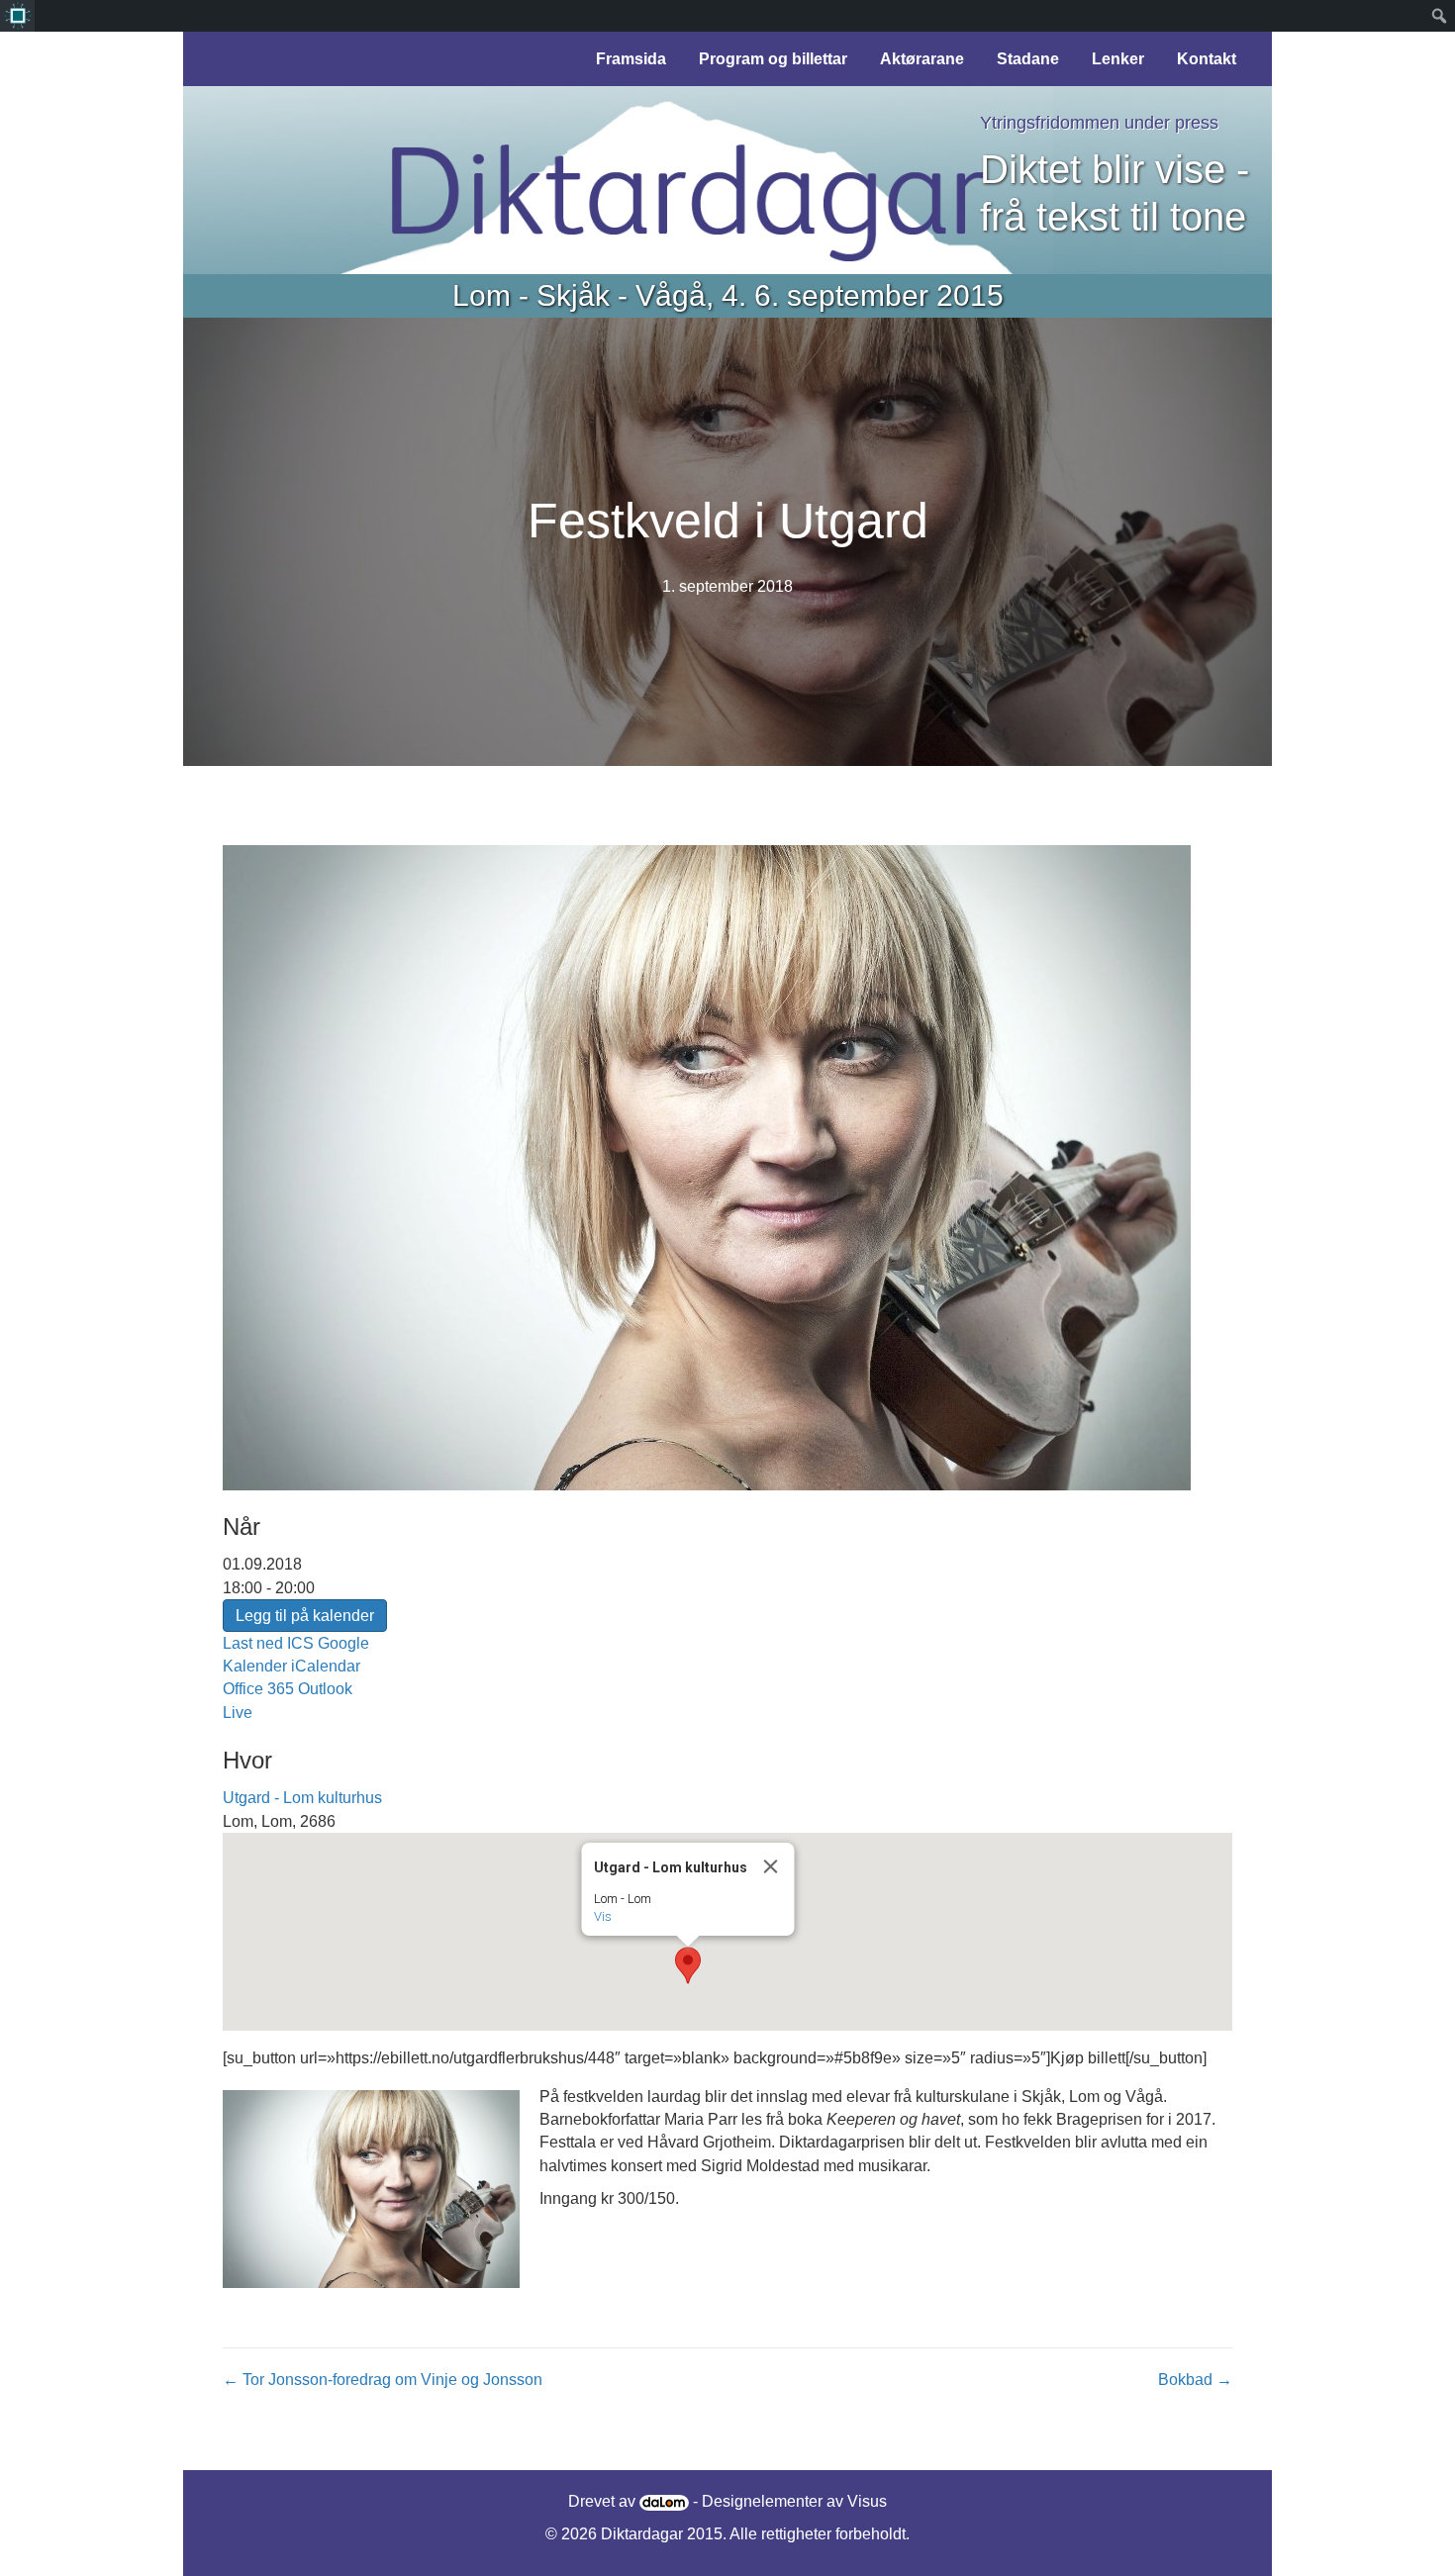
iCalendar (326, 1666)
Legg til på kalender (305, 1616)
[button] (688, 1965)
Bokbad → (1195, 2380)
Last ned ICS (268, 1643)
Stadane (1028, 59)
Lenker (1118, 59)
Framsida (631, 59)
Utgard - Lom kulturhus (302, 1798)
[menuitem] (17, 16)
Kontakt (1207, 59)
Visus (867, 2501)
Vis (603, 1916)
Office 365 (258, 1689)
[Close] (771, 1866)
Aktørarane (922, 59)
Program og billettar (773, 59)
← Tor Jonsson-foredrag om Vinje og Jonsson (383, 2380)
